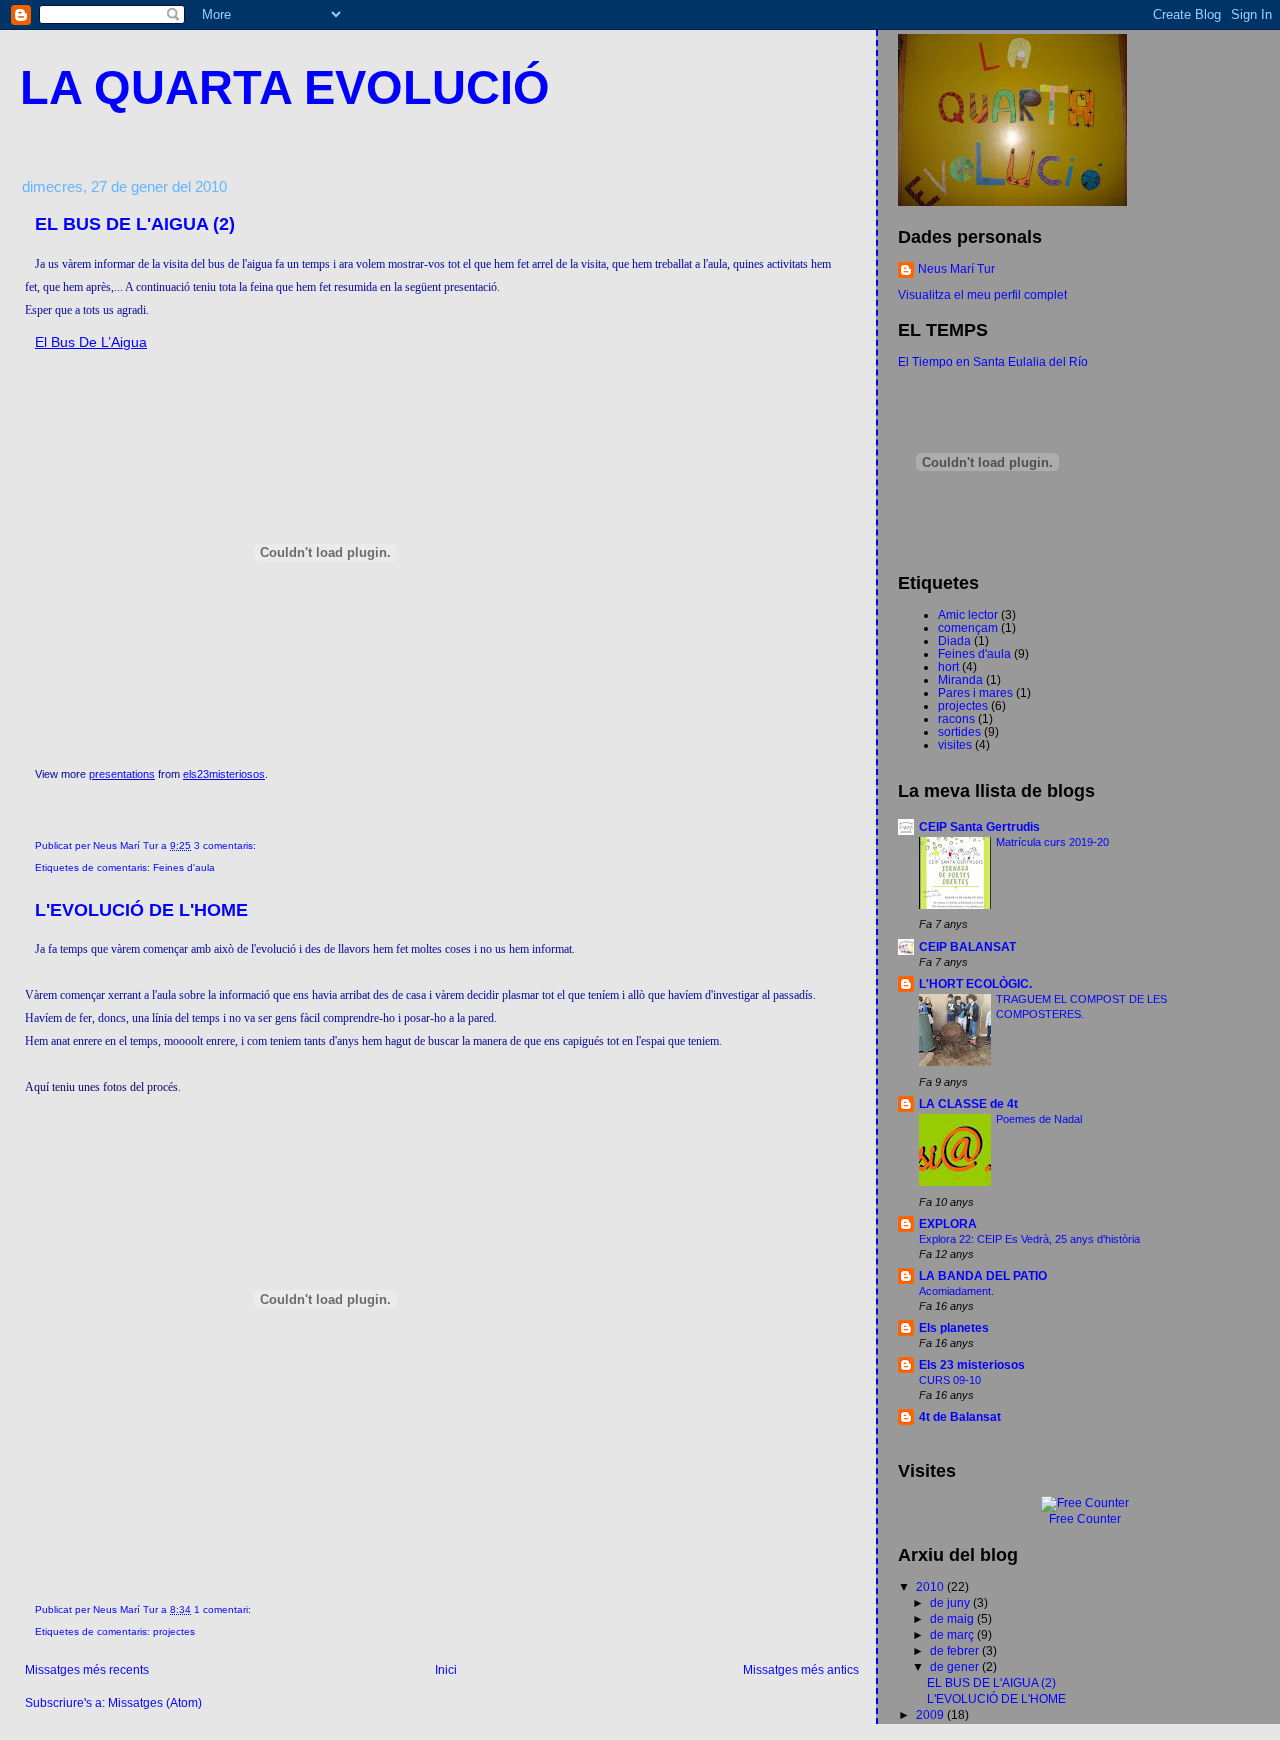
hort (948, 666)
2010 (931, 1586)
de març (953, 1634)
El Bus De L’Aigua (91, 342)
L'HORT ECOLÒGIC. (975, 983)
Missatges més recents (87, 1669)
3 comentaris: (226, 845)
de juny (951, 1602)
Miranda (960, 679)
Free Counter (1085, 1519)
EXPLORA (948, 1223)
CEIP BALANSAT (967, 946)
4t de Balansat (960, 1416)
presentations (122, 774)
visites (955, 744)
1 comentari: (224, 1609)
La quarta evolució (285, 88)
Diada (954, 640)
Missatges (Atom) (155, 1702)
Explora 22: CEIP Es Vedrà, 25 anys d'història (1029, 1239)
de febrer (956, 1650)
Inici (446, 1669)
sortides (959, 731)
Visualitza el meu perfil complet (982, 294)
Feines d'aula (184, 867)
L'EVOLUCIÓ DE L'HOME (141, 910)
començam (968, 627)
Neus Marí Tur (956, 268)
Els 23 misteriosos (972, 1364)
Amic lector (968, 614)
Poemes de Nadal (1039, 1119)
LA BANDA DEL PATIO (983, 1275)
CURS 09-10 (950, 1380)
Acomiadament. (956, 1291)
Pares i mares (975, 692)
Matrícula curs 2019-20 (1052, 842)
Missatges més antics (801, 1669)
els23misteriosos (224, 774)
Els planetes (954, 1327)
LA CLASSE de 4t (968, 1103)
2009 (931, 1714)
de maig (953, 1618)
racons (956, 718)
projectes (174, 1631)
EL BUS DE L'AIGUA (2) (135, 224)
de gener (956, 1666)
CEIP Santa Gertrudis (979, 826)
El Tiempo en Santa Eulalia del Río (993, 361)
